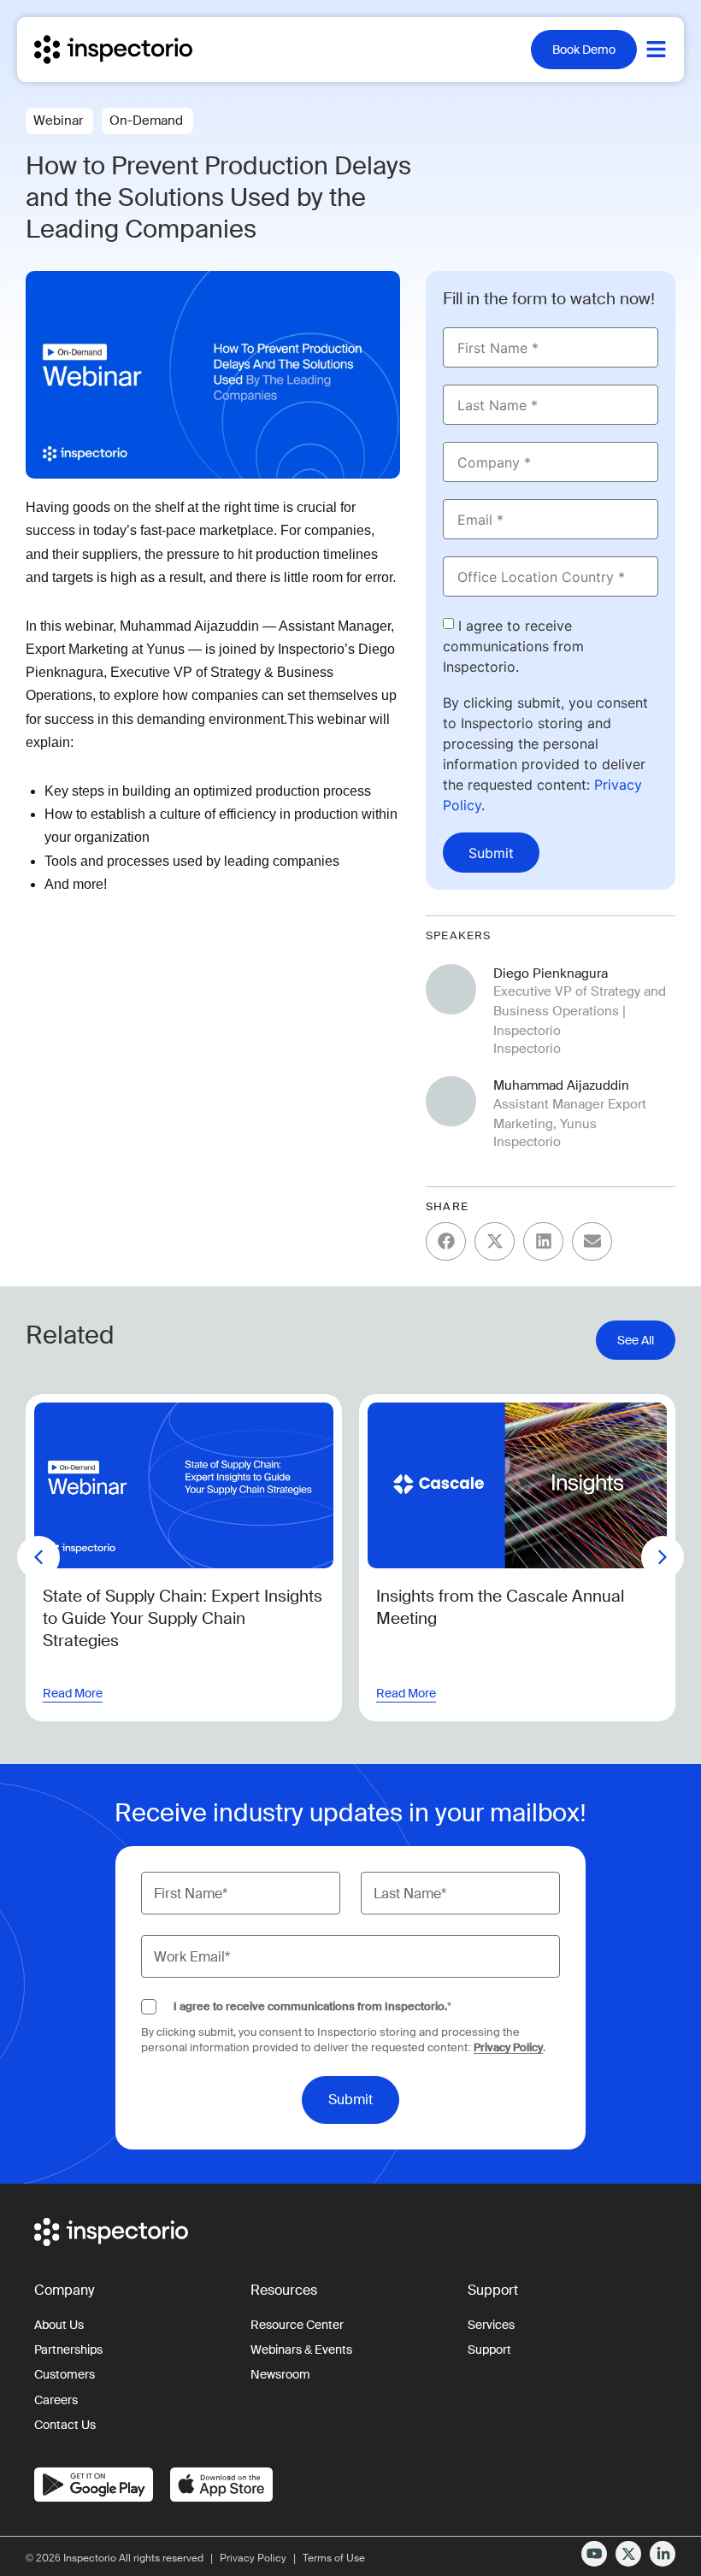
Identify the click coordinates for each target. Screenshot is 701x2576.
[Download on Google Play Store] (94, 2485)
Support (489, 2350)
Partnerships (68, 2350)
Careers (56, 2400)
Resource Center (297, 2325)
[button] (446, 1241)
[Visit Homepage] (129, 50)
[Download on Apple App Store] (221, 2485)
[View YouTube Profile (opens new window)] (594, 2554)
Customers (65, 2375)
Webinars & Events (301, 2350)
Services (491, 2325)
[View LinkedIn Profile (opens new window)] (663, 2554)
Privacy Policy (508, 2047)
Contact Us (65, 2425)
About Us (59, 2325)
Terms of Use (334, 2558)
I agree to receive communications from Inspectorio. (513, 646)
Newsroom (280, 2375)
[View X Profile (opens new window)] (628, 2554)
